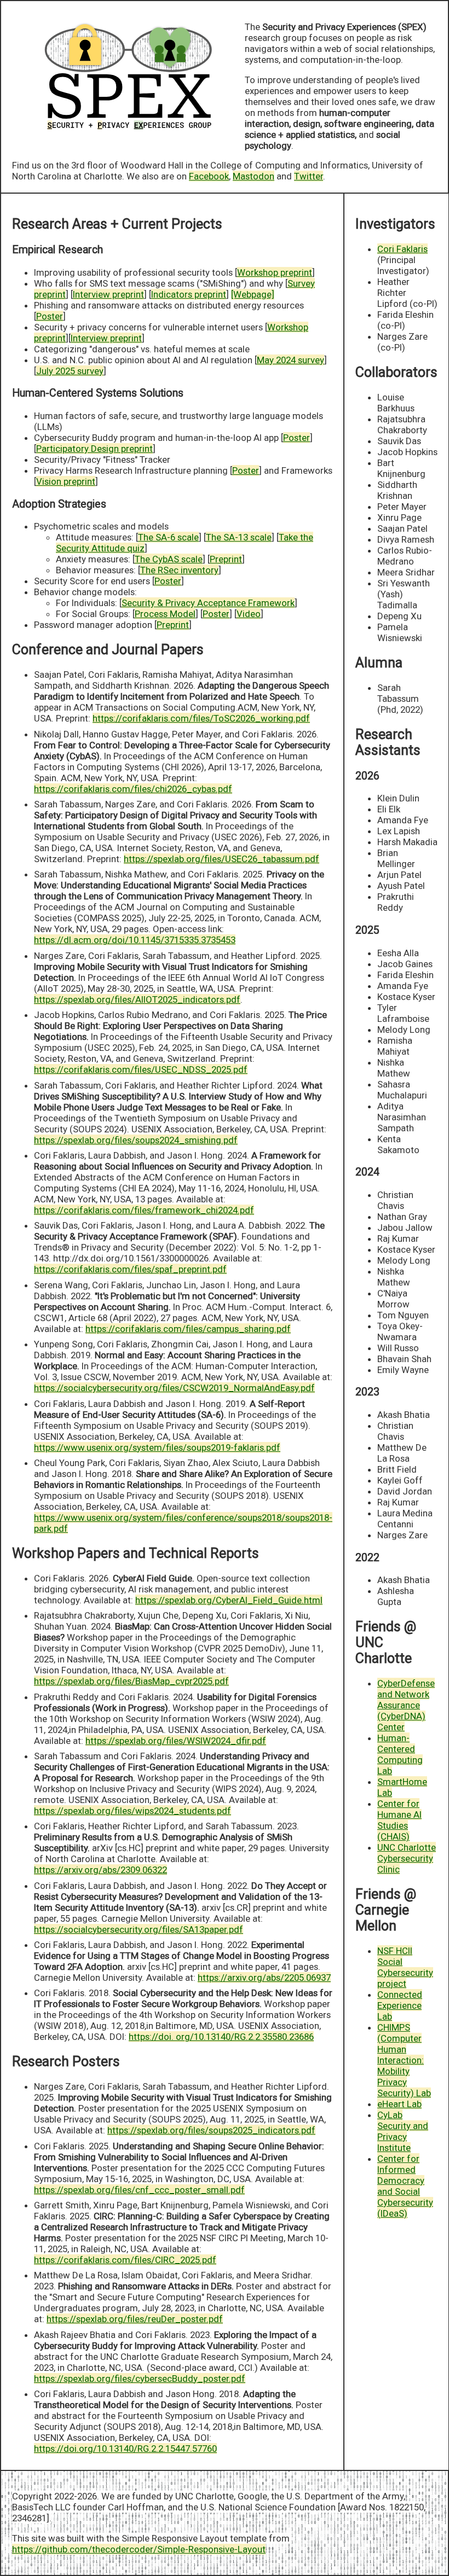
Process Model (165, 614)
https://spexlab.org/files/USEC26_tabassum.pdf (221, 859)
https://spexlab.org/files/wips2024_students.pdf (133, 1811)
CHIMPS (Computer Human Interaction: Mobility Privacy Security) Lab (404, 2060)
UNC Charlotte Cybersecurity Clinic (407, 1858)
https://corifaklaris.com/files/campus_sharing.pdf (188, 1329)
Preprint (226, 559)
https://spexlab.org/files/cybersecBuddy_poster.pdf (140, 2379)
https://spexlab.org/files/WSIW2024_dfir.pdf (176, 1741)
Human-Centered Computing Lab (400, 1754)
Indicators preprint (189, 294)
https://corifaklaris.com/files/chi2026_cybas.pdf (133, 789)
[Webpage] (253, 294)
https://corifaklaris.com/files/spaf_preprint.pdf (130, 1269)
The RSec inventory (179, 570)
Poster (50, 316)
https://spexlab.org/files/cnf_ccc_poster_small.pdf (139, 2190)
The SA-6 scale (168, 537)
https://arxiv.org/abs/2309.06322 (100, 1870)
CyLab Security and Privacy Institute (403, 2131)
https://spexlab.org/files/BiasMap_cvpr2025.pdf (131, 1681)
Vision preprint (66, 481)
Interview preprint (108, 294)
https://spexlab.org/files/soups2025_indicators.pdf (211, 2130)
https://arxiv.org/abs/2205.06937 (264, 1978)
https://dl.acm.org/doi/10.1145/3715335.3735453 (135, 940)
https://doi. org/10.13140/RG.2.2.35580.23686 (221, 2037)
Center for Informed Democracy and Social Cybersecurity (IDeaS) (405, 2186)
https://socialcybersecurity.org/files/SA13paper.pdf (139, 1929)
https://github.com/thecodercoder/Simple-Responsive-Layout (139, 2549)
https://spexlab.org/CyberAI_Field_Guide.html (229, 1600)
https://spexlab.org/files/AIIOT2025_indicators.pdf (137, 999)
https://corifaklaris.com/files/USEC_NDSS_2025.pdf (141, 1069)
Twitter (309, 176)
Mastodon (254, 176)
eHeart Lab (399, 2104)
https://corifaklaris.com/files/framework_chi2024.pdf (144, 1210)
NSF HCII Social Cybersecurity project (405, 1967)
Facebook (209, 176)
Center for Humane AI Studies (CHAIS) (399, 1820)
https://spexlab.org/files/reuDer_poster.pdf (135, 2319)
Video (249, 614)
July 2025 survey (70, 371)
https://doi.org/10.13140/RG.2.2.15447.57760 (125, 2449)
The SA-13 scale (239, 537)
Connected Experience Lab (400, 2005)
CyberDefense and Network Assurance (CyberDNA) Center (406, 1705)
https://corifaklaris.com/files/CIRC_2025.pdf (125, 2260)
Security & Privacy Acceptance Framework (208, 603)
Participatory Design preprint (94, 449)
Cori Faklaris (402, 249)
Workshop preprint (275, 272)
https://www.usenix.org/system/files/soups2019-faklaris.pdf (157, 1447)
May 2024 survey (290, 360)
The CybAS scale (169, 559)
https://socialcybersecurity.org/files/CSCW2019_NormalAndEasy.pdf (174, 1388)
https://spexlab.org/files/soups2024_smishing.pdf (136, 1140)
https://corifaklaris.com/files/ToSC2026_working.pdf (201, 718)
